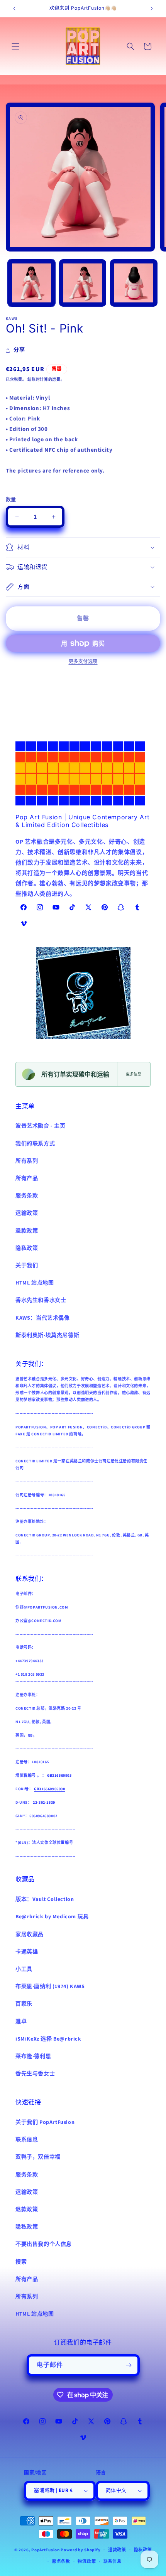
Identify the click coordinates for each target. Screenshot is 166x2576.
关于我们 (27, 1266)
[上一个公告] (14, 8)
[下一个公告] (152, 8)
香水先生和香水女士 (41, 1300)
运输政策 (27, 1213)
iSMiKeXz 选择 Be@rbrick (48, 2039)
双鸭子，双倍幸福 (38, 2157)
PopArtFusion (45, 2550)
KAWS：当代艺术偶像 (43, 1318)
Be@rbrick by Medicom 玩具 (52, 1917)
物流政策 (87, 2562)
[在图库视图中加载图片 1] (31, 283)
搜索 (21, 2262)
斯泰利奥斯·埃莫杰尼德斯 (47, 1335)
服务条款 (27, 1196)
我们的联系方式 (35, 1144)
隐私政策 (27, 1248)
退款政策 (27, 1231)
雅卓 (21, 2022)
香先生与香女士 (35, 2074)
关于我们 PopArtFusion (45, 2122)
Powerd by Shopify (80, 2550)
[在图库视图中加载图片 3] (134, 283)
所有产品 (27, 1178)
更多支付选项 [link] (83, 662)
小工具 (24, 1969)
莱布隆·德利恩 (33, 2056)
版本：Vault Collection (45, 1899)
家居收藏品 (30, 1935)
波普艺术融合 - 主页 (41, 1126)
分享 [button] (19, 350)
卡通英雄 (27, 1952)
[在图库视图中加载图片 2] (83, 283)
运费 (56, 380)
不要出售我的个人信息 (44, 2244)
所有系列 (27, 1161)
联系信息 (27, 2140)
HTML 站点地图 (35, 1283)
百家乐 (24, 2004)
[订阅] (129, 2365)
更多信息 (134, 1074)
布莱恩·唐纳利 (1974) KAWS (50, 1987)
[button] (15, 46)
